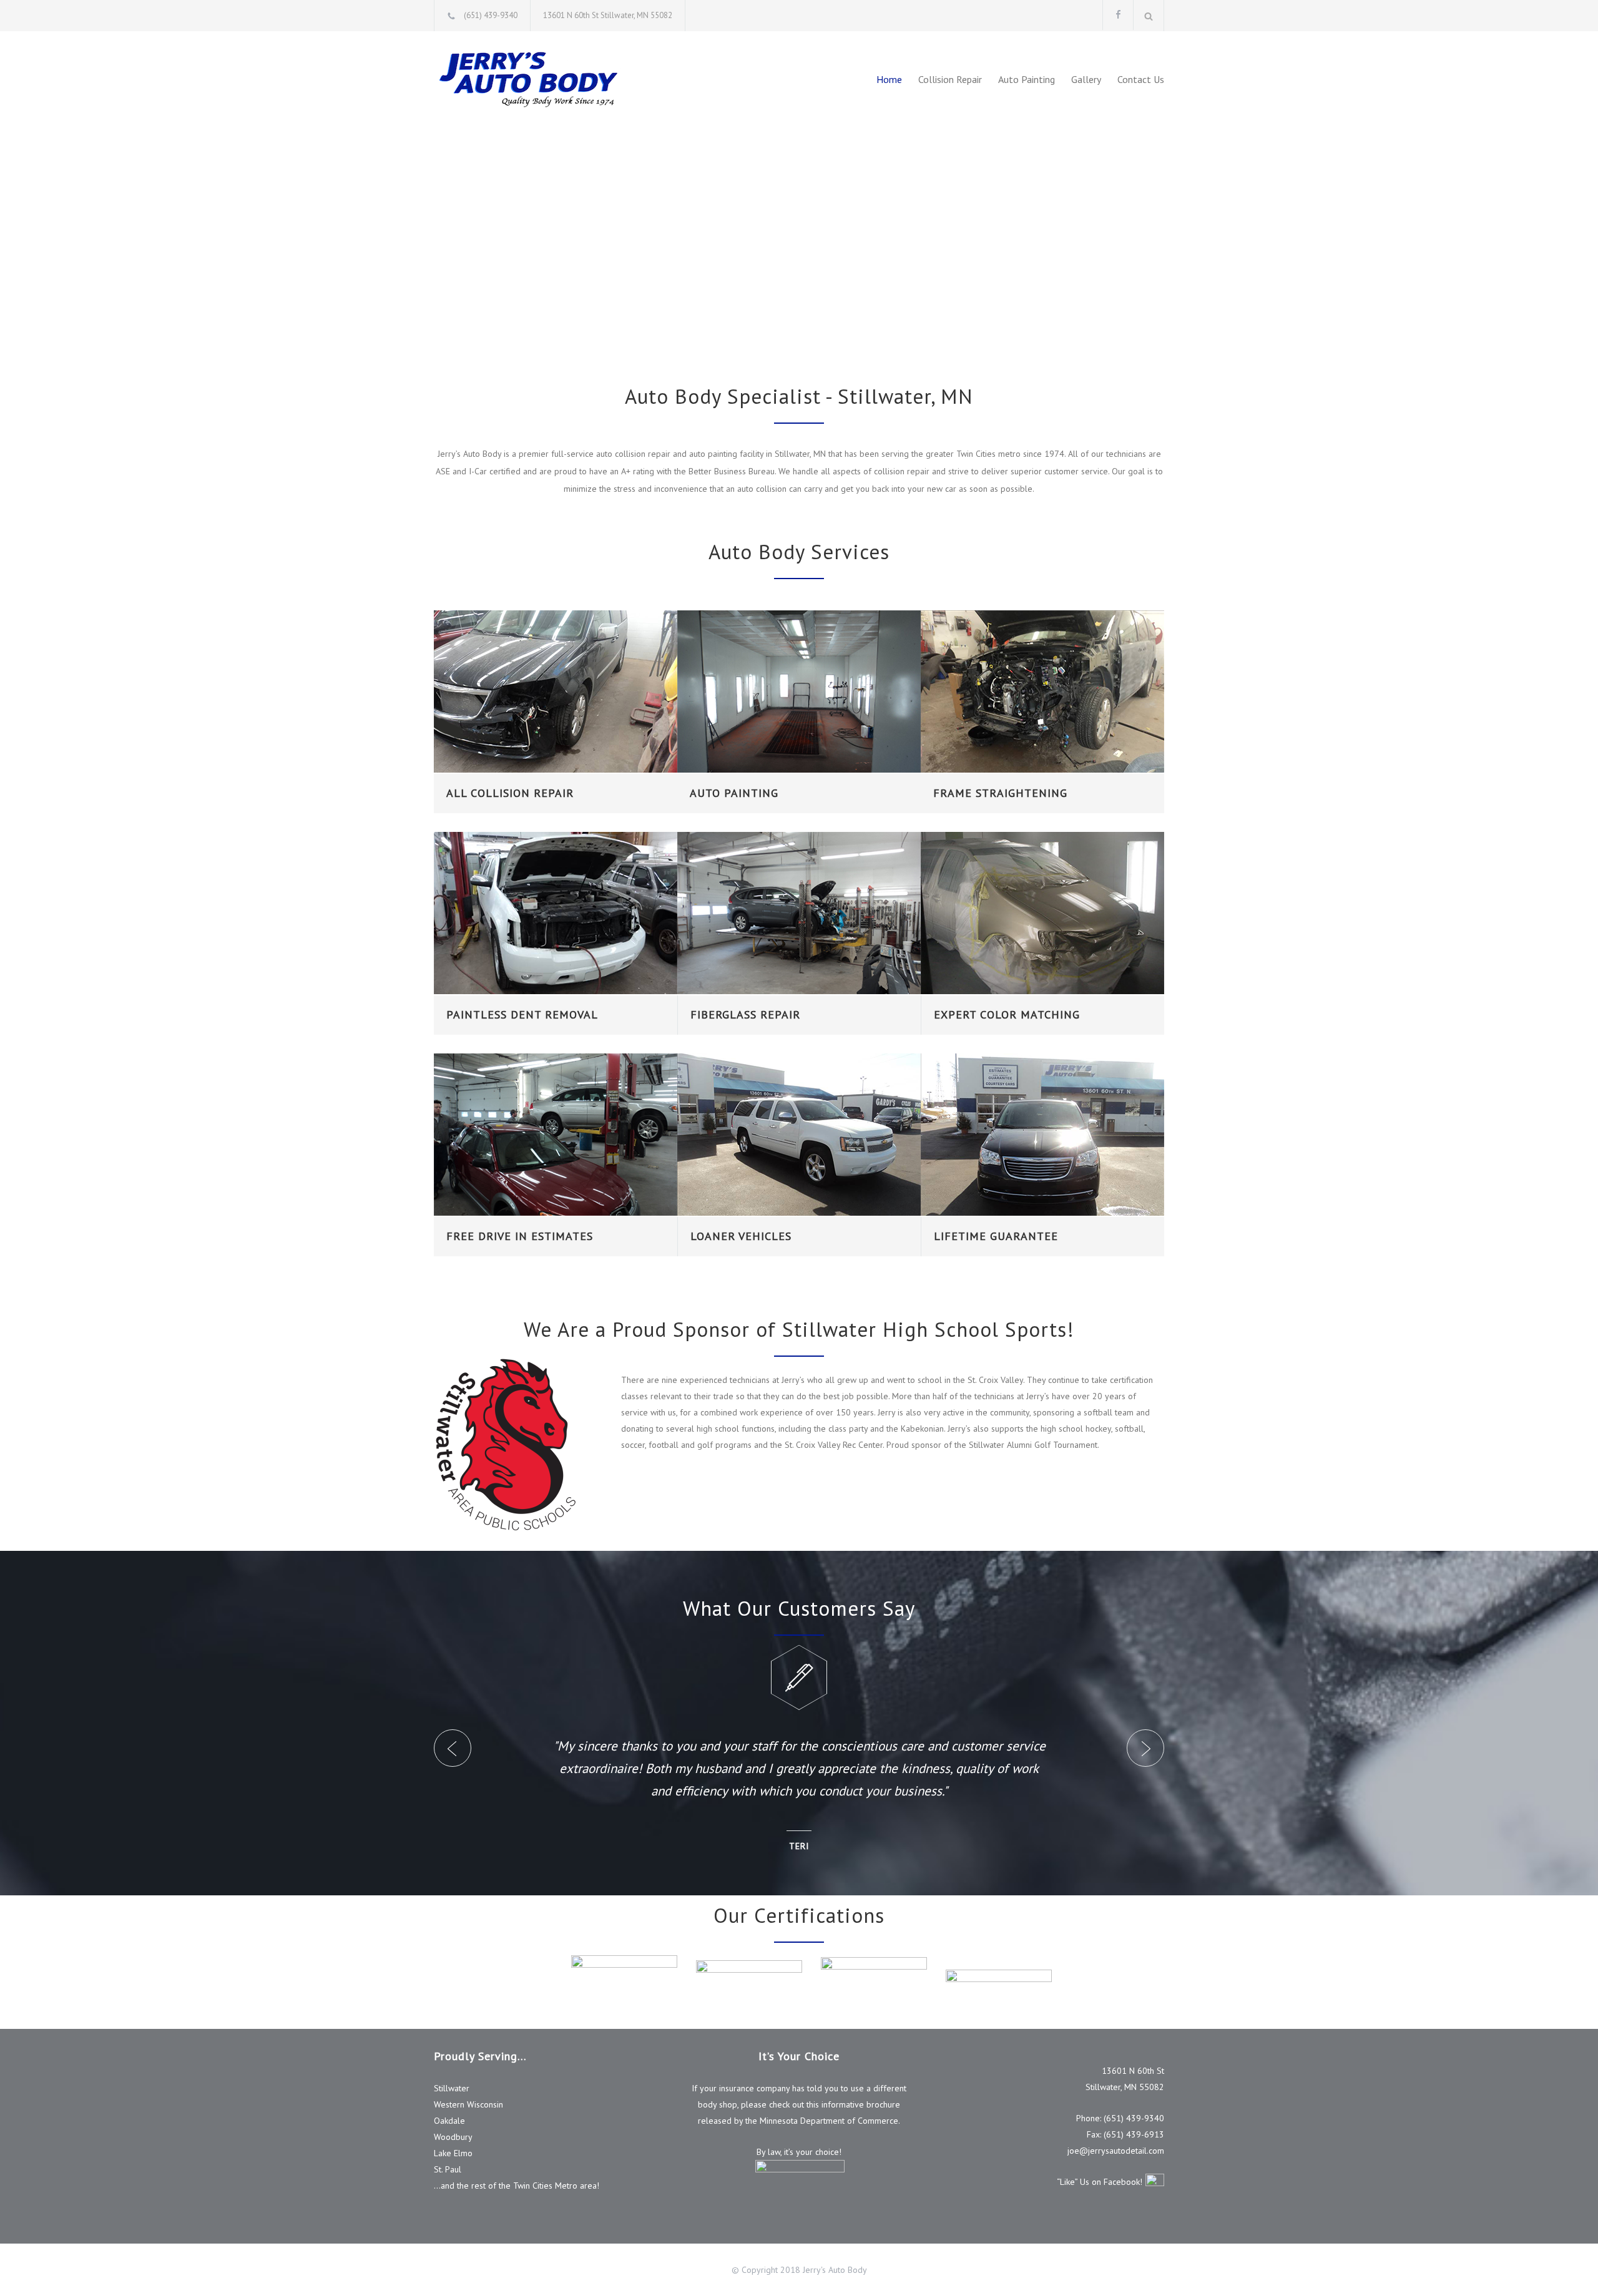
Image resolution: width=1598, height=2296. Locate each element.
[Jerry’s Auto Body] (549, 79)
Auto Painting (1027, 79)
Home (889, 79)
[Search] (1149, 16)
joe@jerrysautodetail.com (1116, 2151)
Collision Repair (950, 79)
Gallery (1086, 79)
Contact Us (1141, 79)
